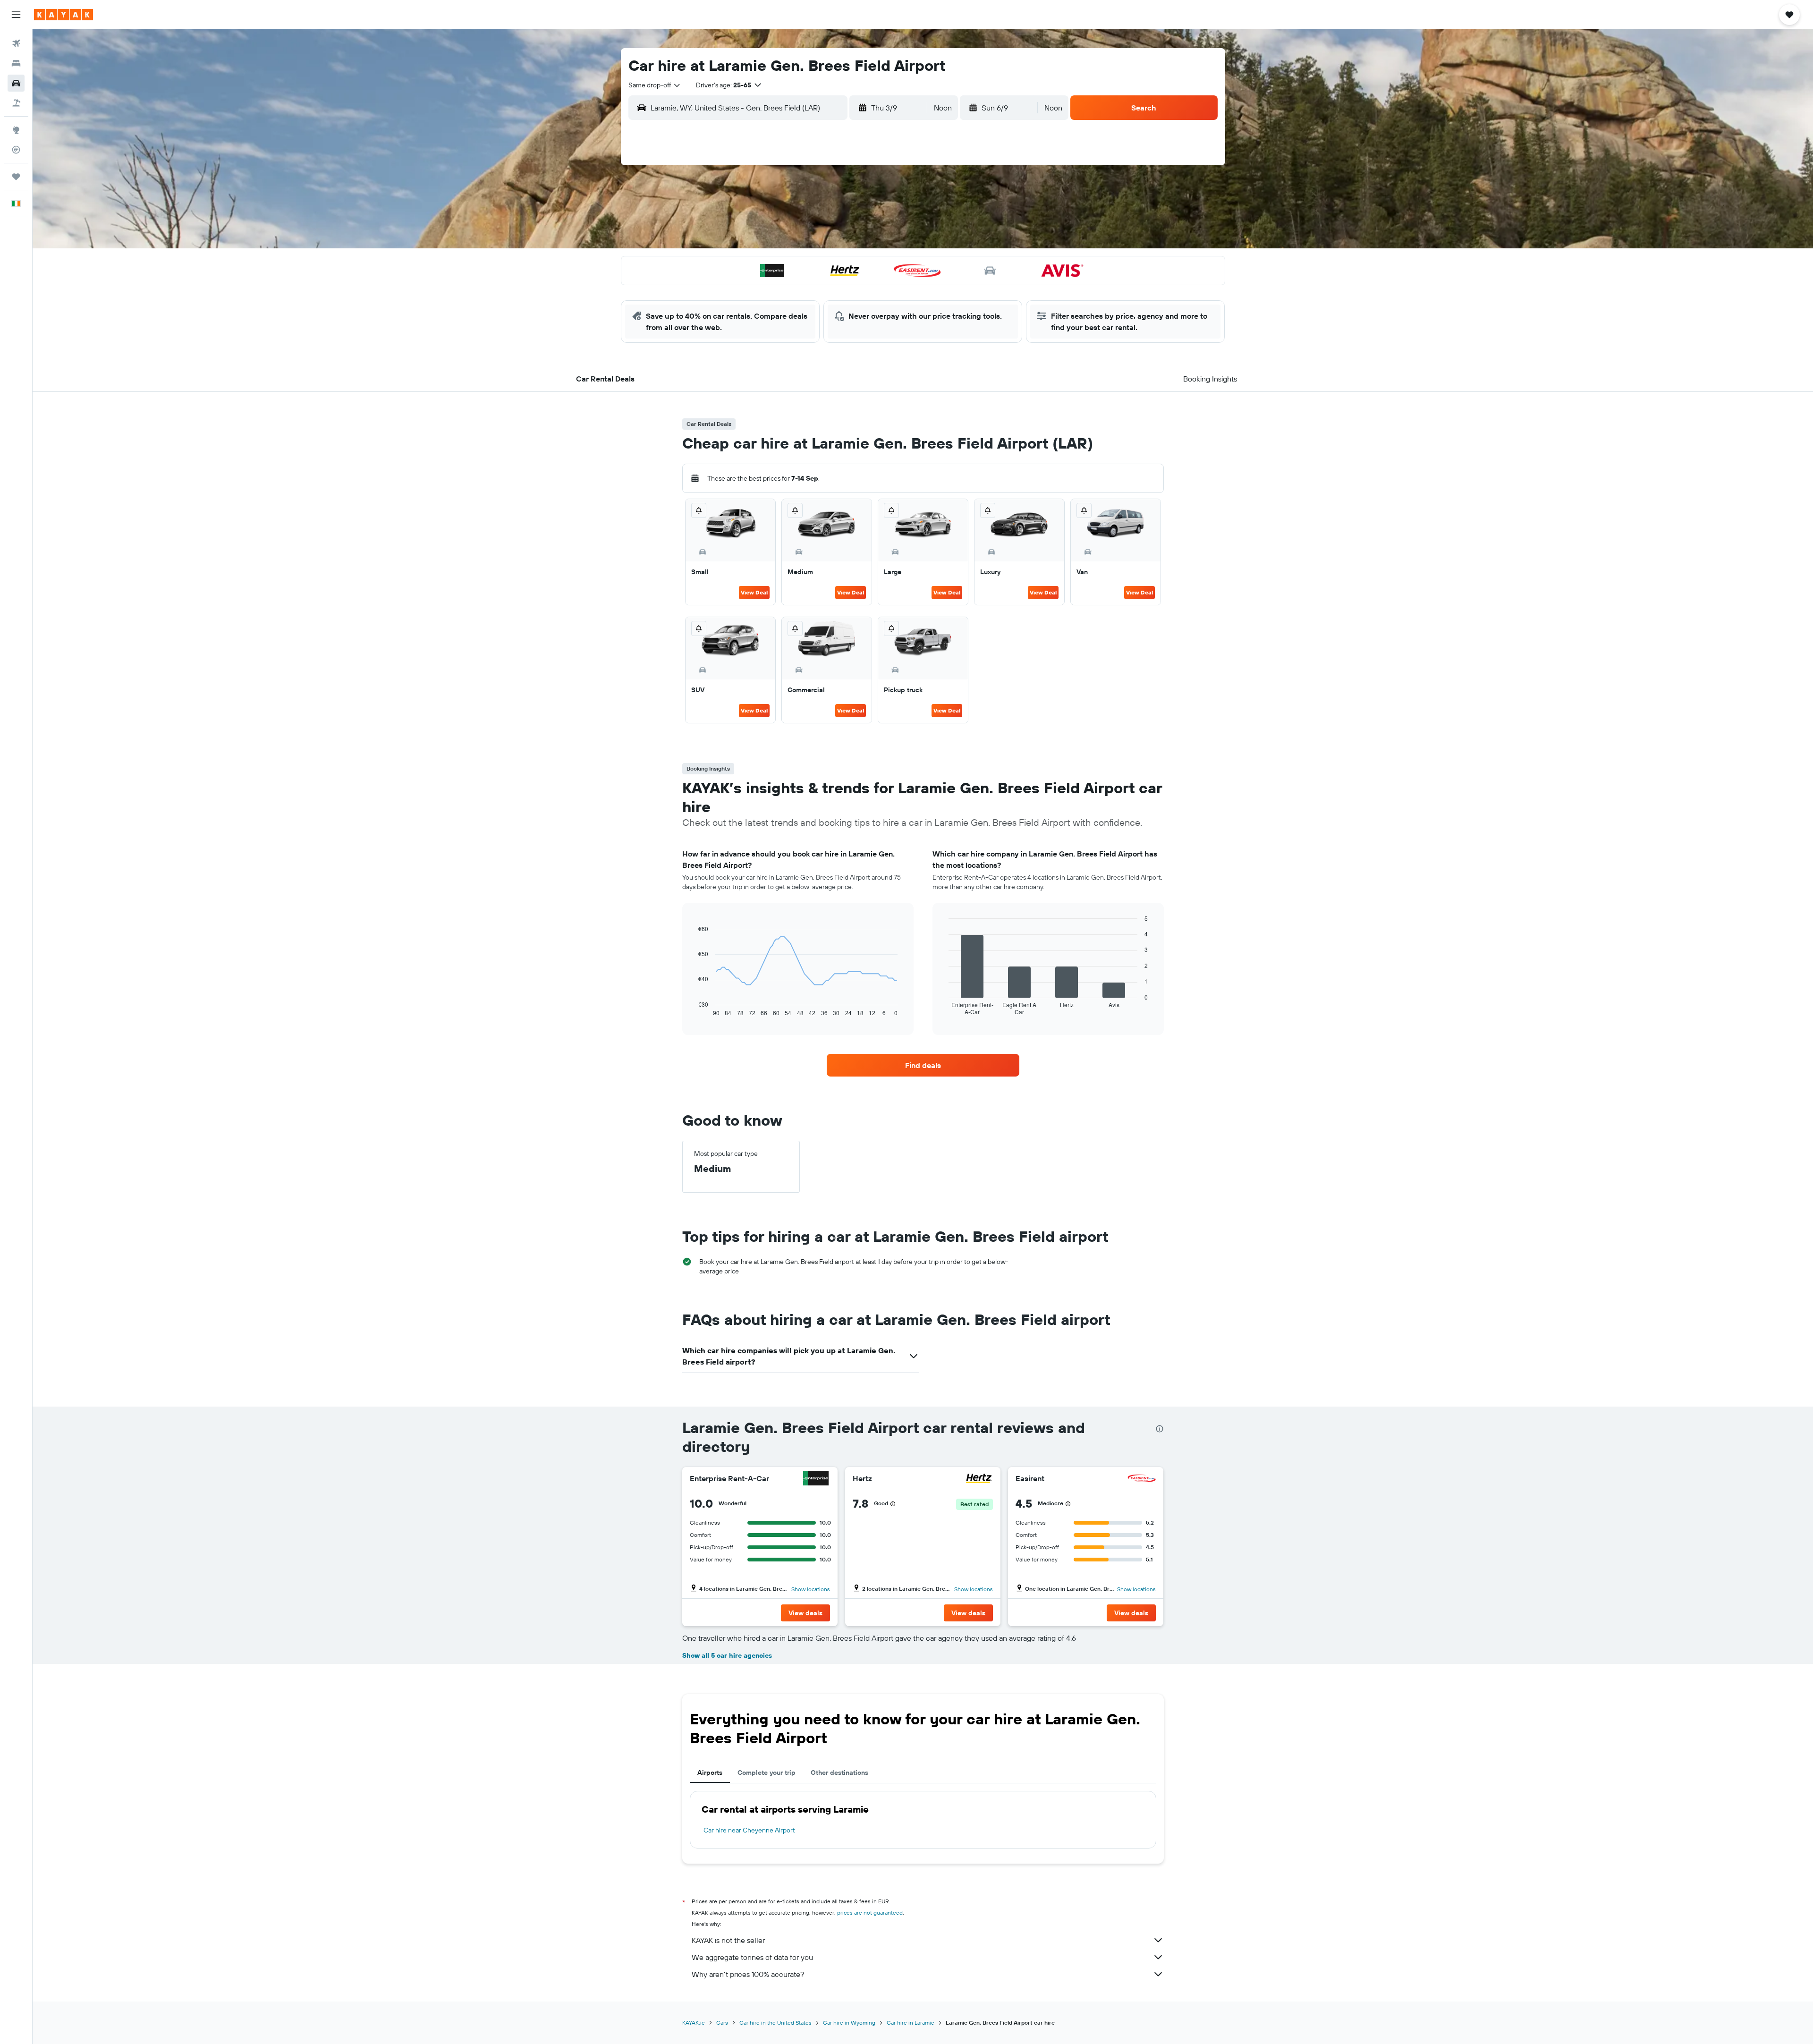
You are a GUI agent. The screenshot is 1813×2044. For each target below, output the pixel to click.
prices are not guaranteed (870, 1913)
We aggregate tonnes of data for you (752, 1957)
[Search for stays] (16, 63)
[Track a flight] (16, 150)
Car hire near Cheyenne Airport (749, 1830)
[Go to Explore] (16, 130)
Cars (722, 2023)
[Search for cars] (16, 83)
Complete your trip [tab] (767, 1773)
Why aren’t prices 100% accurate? (748, 1974)
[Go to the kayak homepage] (64, 15)
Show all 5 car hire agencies (727, 1655)
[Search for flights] (16, 43)
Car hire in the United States (775, 2023)
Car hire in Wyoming (849, 2023)
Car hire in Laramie (911, 2023)
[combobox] (655, 85)
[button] (16, 15)
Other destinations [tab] (839, 1773)
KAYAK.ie (694, 2023)
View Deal (754, 592)
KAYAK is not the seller (728, 1940)
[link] (923, 1065)
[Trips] (16, 177)
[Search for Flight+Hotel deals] (16, 103)
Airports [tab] (710, 1773)
